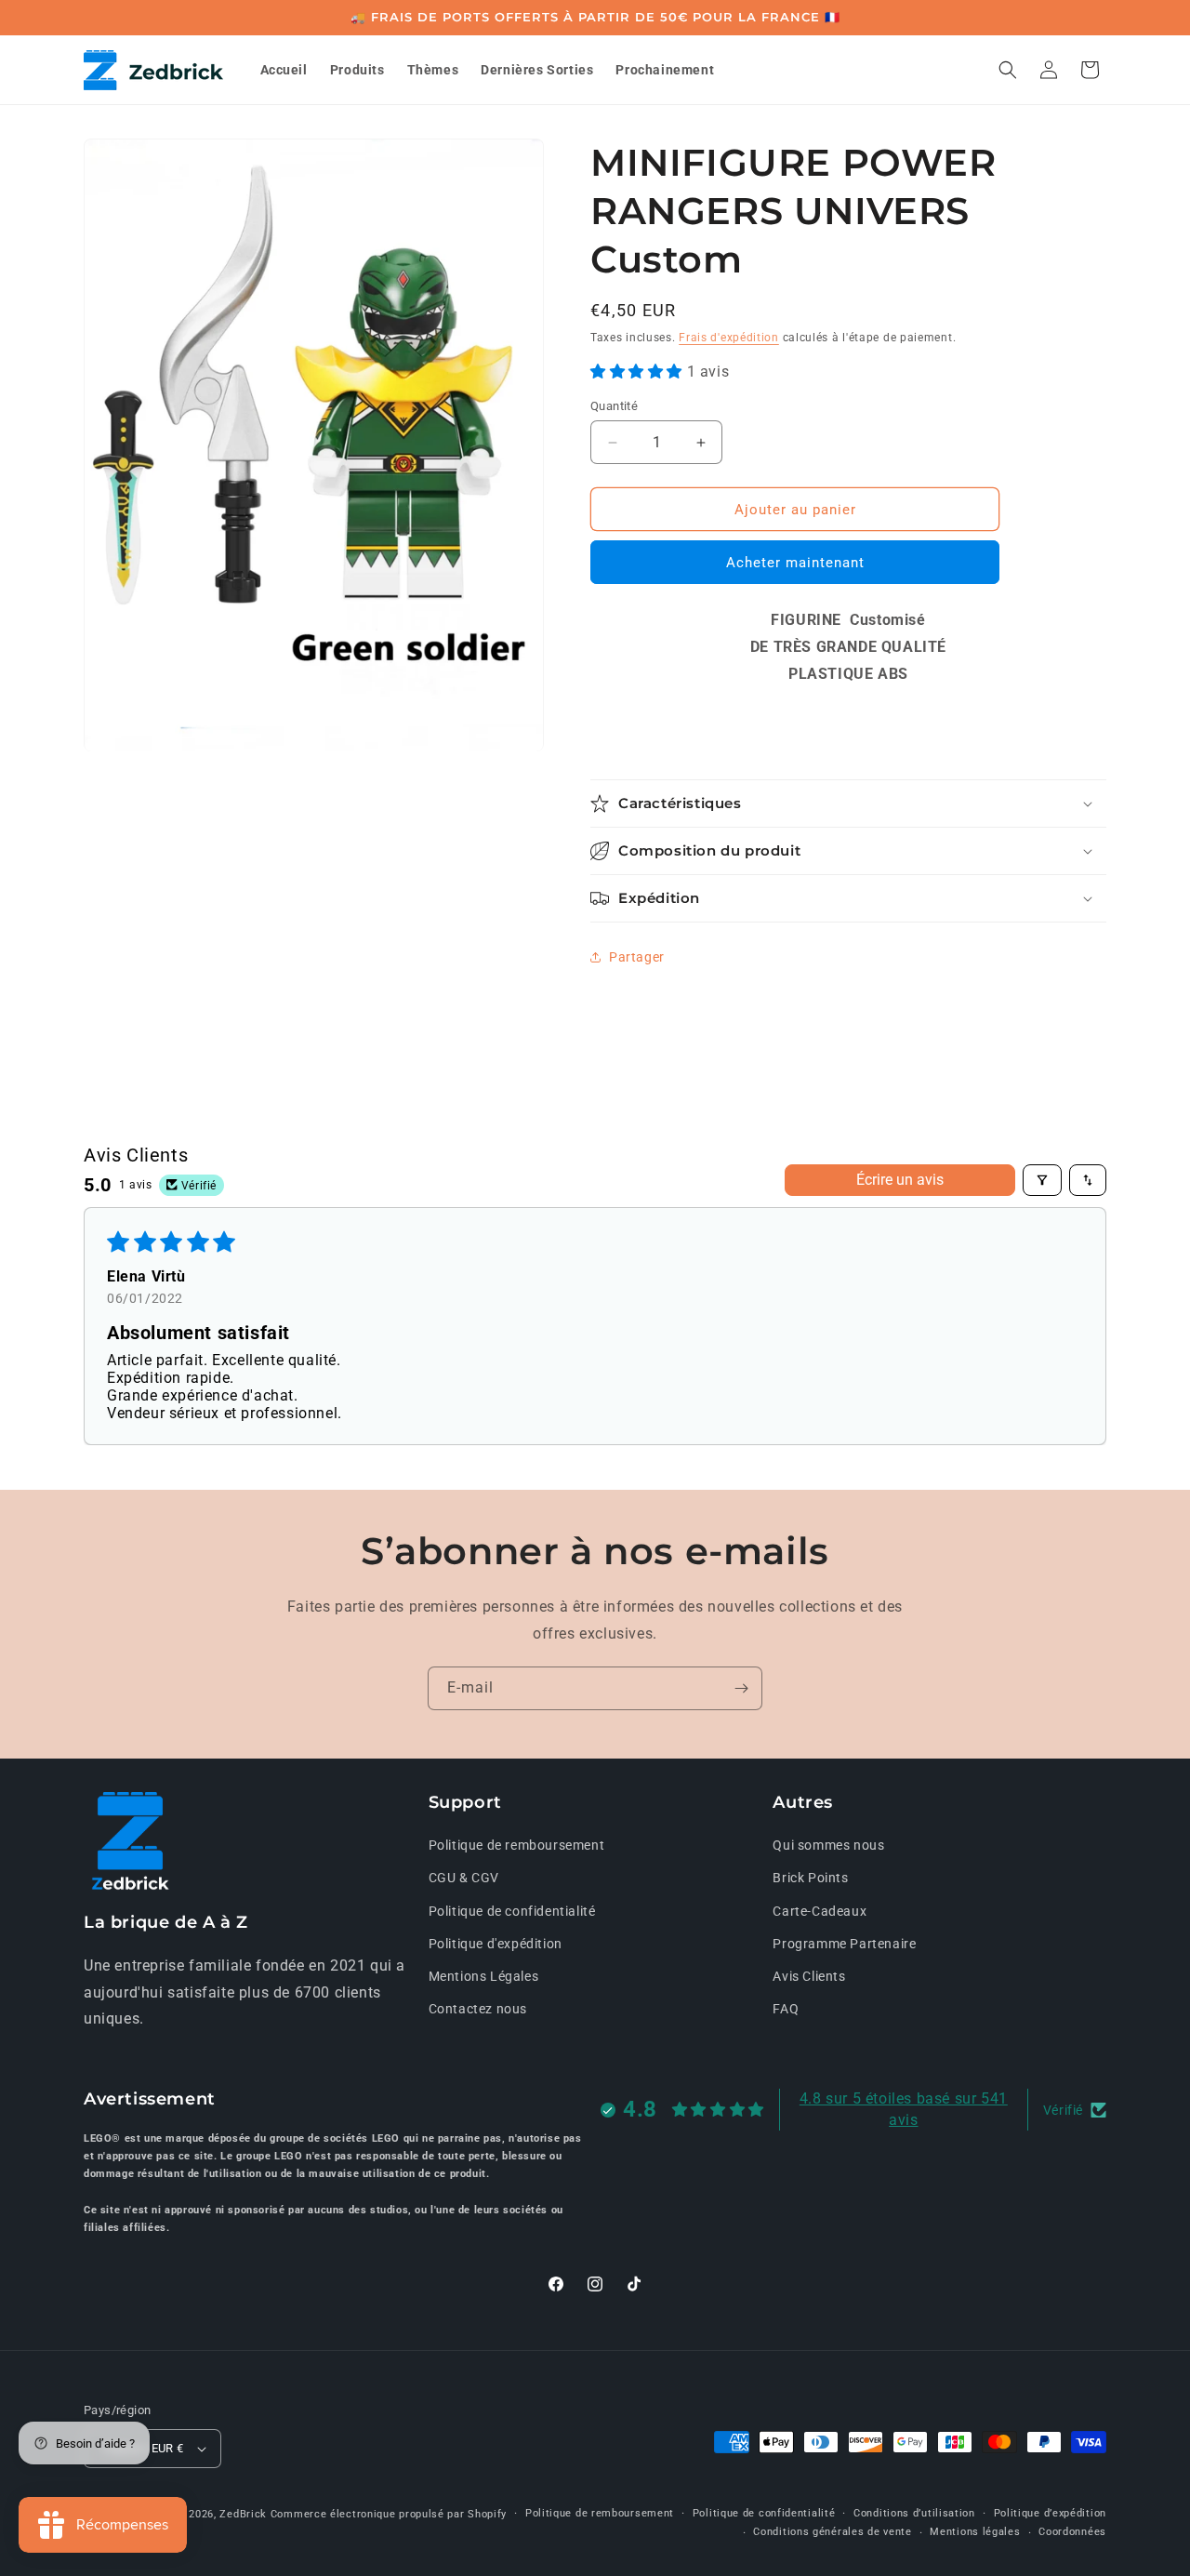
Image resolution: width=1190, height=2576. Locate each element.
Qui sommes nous (828, 1845)
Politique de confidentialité (512, 1911)
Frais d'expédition (729, 338)
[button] (1008, 70)
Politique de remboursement (517, 1845)
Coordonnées (1072, 2532)
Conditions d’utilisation (914, 2513)
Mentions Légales (484, 1976)
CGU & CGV (464, 1879)
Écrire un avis (900, 1180)
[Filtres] (1042, 1180)
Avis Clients (809, 1976)
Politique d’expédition (1050, 2513)
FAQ (786, 2009)
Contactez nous (478, 2009)
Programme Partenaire (844, 1944)
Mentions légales (975, 2532)
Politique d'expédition (496, 1944)
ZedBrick (243, 2514)
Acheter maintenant (795, 563)
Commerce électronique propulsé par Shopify (389, 2514)
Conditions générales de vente (832, 2532)
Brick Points (810, 1879)
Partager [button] (637, 957)
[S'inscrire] (741, 1688)
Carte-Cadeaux (820, 1911)
